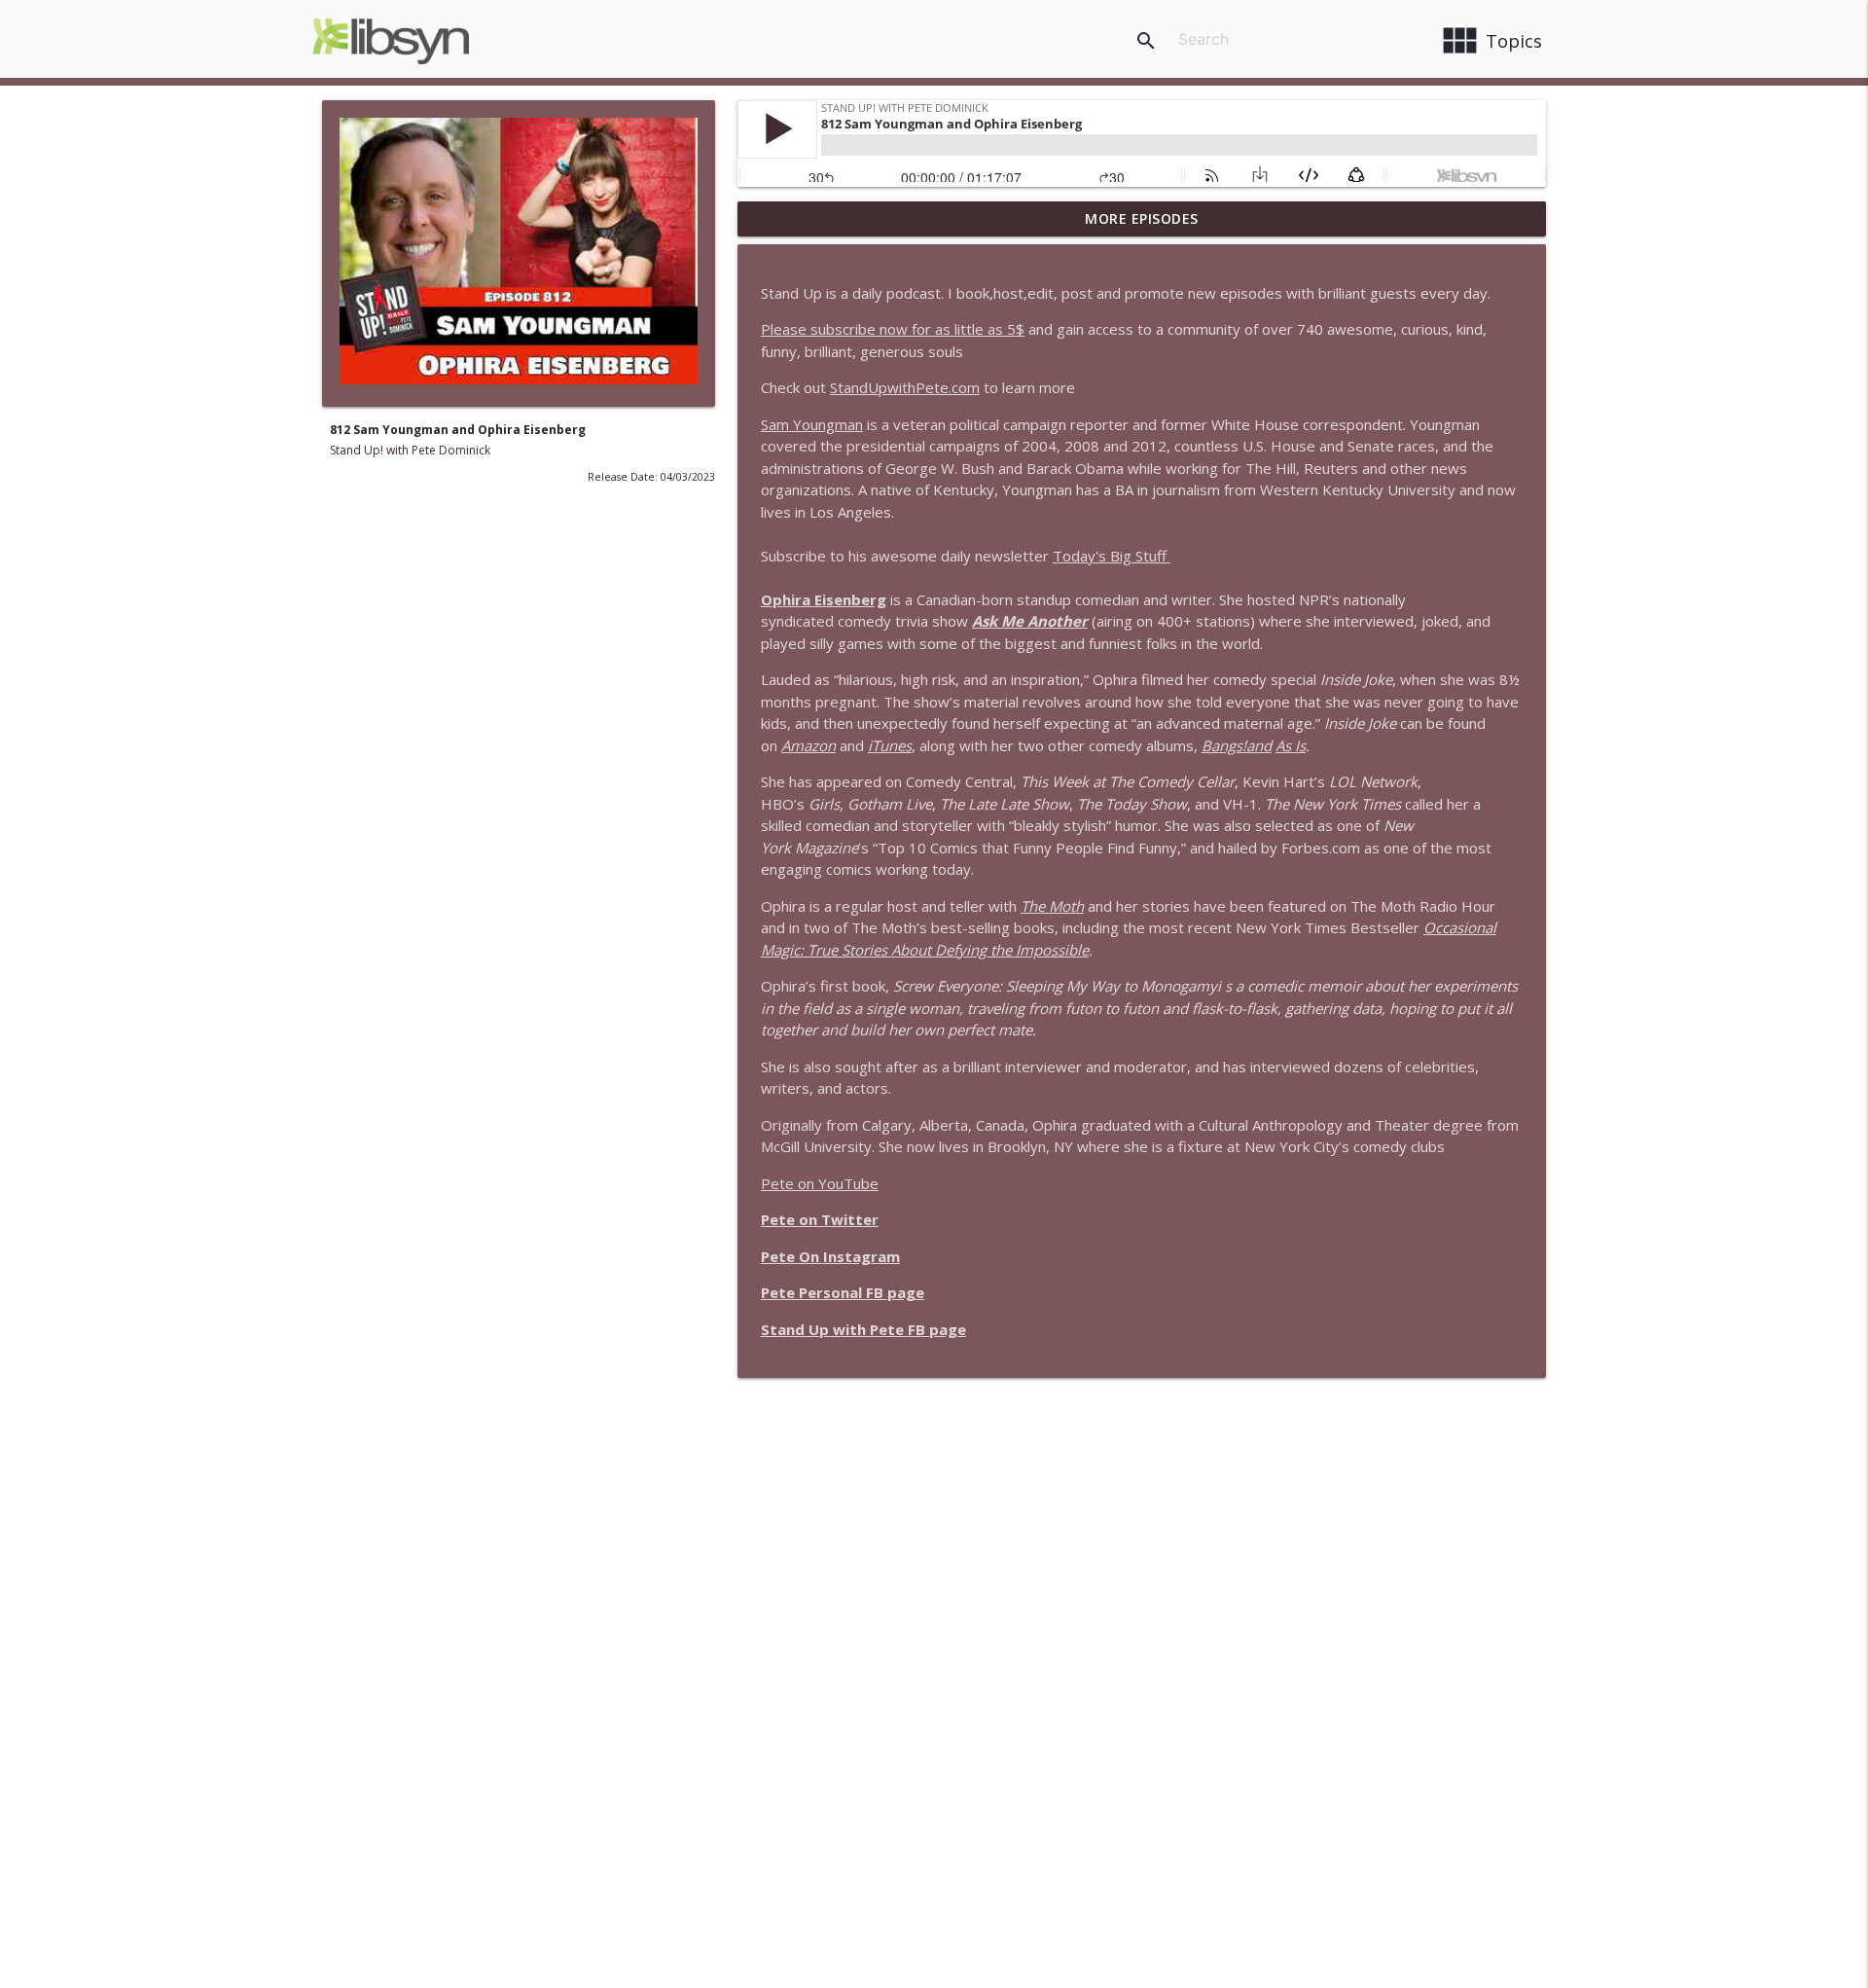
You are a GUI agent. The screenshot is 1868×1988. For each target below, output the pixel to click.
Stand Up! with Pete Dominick (410, 450)
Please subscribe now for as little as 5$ (893, 329)
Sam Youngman (812, 424)
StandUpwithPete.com (905, 387)
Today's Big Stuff (1112, 556)
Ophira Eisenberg (824, 599)
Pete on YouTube (820, 1183)
